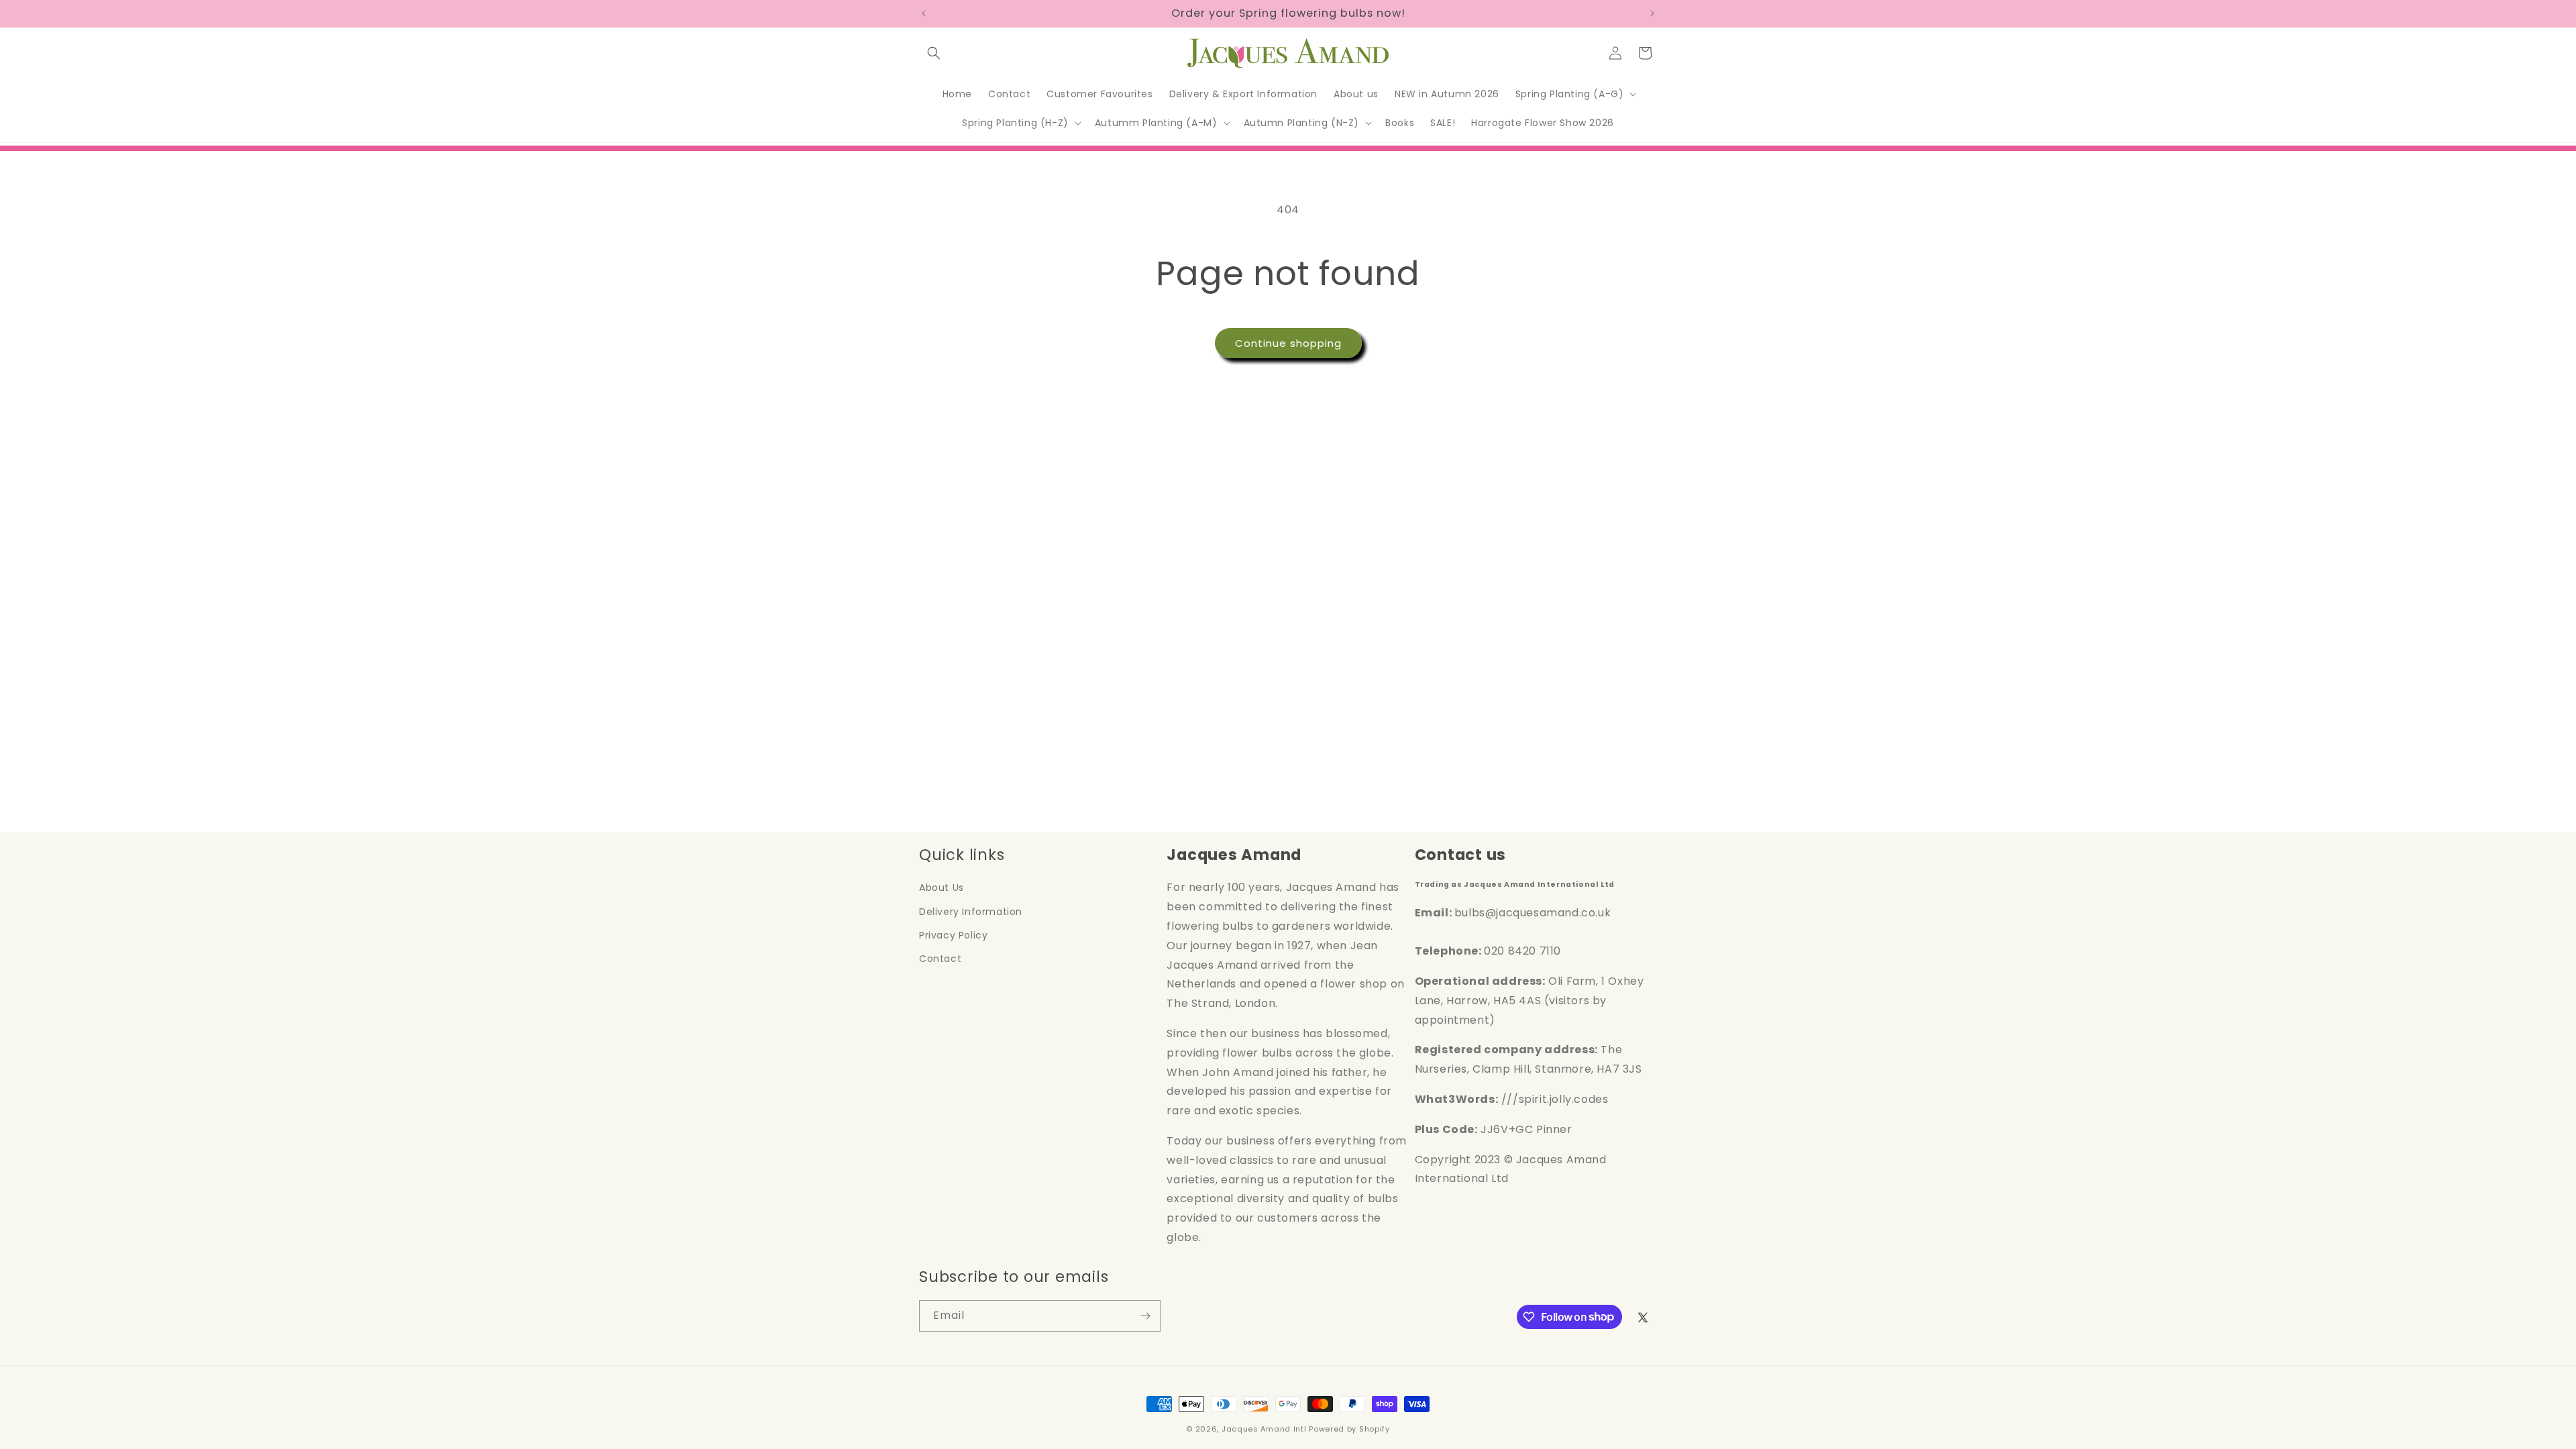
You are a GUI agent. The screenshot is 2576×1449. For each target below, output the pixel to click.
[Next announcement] (1652, 13)
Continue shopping (1288, 343)
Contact (940, 959)
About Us (942, 888)
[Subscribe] (1145, 1316)
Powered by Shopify (1349, 1429)
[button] (934, 53)
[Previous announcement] (924, 13)
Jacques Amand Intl (1264, 1429)
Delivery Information (971, 912)
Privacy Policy (953, 935)
